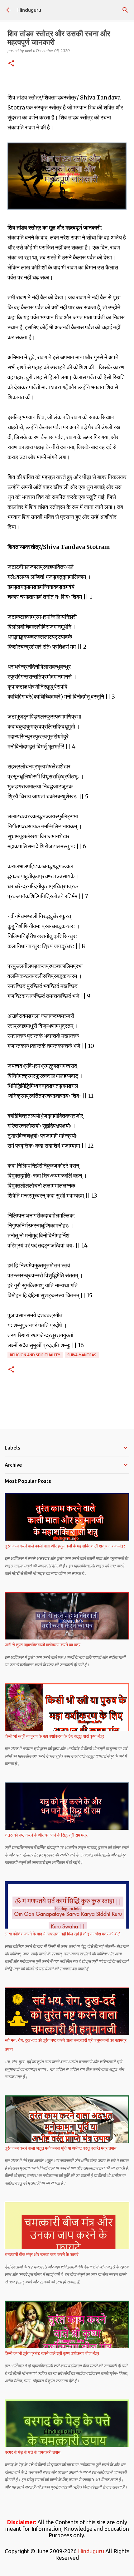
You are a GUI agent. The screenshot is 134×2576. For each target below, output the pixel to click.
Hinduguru (29, 10)
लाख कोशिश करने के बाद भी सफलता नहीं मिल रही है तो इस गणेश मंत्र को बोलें (62, 1934)
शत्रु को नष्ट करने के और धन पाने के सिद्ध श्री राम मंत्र (46, 1835)
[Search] (125, 10)
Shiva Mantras (82, 1355)
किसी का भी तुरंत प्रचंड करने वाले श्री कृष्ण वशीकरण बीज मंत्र (52, 2353)
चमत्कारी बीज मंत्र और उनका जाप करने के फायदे (42, 2254)
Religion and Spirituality (35, 1355)
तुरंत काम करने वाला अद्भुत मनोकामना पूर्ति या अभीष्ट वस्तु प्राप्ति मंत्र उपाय (61, 2148)
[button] (11, 64)
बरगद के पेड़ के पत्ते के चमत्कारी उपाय (33, 2452)
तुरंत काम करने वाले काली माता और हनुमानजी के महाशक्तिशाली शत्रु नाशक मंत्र (65, 1546)
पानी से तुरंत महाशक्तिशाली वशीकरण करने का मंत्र (43, 1645)
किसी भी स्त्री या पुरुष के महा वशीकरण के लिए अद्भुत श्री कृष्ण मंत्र (54, 1736)
